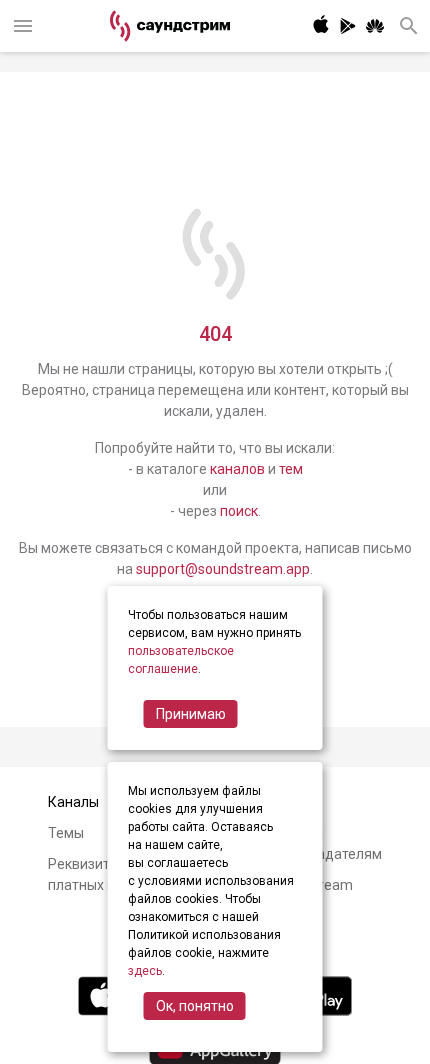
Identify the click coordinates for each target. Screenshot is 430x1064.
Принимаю (191, 714)
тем (291, 469)
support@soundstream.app (223, 569)
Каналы (73, 802)
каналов (237, 469)
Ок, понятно (195, 1006)
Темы (66, 833)
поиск (239, 511)
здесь (145, 971)
